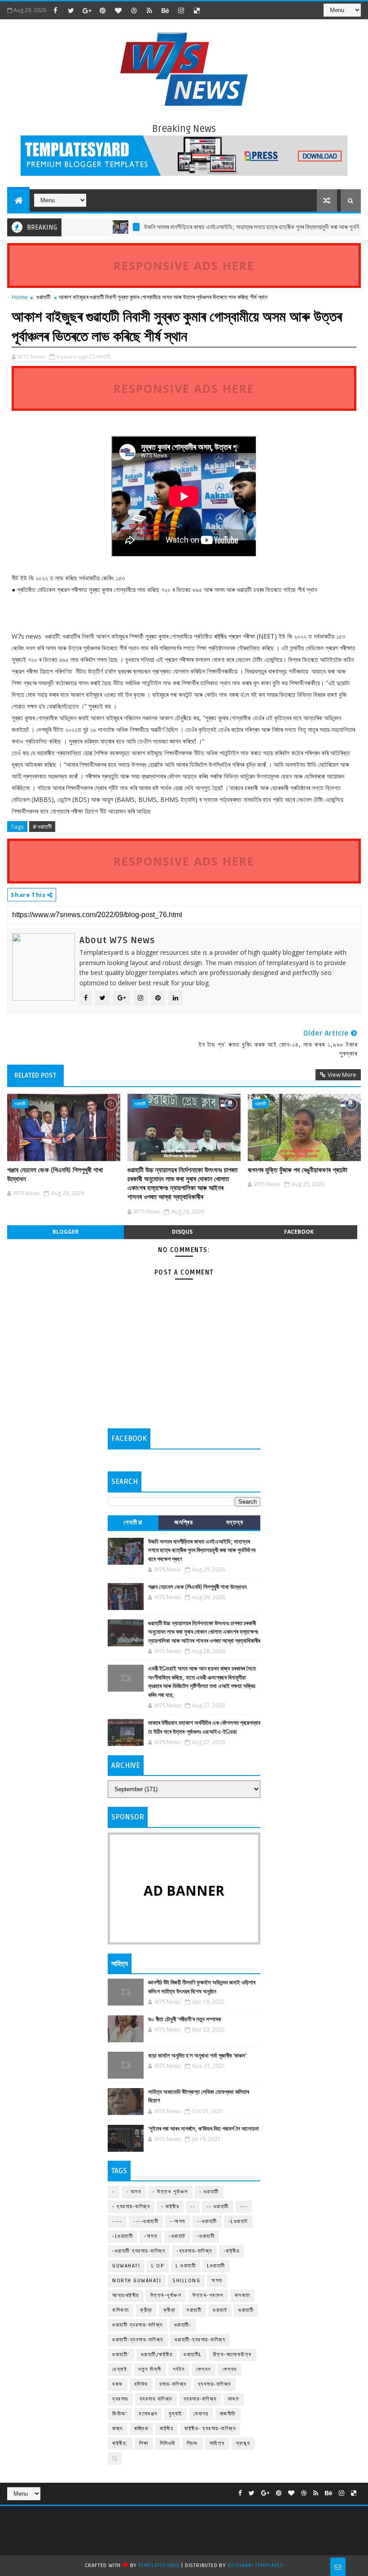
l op (158, 2266)
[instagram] (181, 10)
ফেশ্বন (204, 2369)
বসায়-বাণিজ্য (173, 2384)
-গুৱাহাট (177, 2236)
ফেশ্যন (230, 2369)
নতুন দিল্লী (150, 2369)
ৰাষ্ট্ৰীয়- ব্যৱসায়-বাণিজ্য (210, 2429)
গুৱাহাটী (43, 297)
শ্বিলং (193, 2443)
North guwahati (137, 2281)
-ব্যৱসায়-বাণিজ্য (194, 2251)
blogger (66, 1232)
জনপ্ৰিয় (184, 1522)
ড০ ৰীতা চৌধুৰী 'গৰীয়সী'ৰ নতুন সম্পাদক (184, 2019)
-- (193, 2207)
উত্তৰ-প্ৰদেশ (208, 2295)
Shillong (186, 2281)
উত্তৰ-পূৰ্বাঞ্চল (166, 2295)
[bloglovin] (118, 10)
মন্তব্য (235, 1522)
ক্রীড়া (146, 2310)
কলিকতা (120, 2310)
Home (20, 297)
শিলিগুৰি (168, 2443)
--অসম (178, 2221)
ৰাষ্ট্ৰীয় (166, 2429)
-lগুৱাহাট (238, 2221)
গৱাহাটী (194, 2310)
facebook (299, 1232)
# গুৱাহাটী (42, 827)
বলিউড (141, 2384)
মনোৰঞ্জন (148, 2414)
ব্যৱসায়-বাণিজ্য (200, 2399)
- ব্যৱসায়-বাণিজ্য (131, 2207)
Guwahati (126, 2266)
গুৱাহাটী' (121, 2355)
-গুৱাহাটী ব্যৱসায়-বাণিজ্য (139, 2251)
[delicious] (197, 10)
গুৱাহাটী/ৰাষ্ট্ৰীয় (157, 2355)
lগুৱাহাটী (216, 2266)
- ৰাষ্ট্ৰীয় (170, 2207)
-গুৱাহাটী (206, 2236)
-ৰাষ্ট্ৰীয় (232, 2251)
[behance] (165, 10)
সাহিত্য (217, 2443)
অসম (217, 2281)
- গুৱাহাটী (209, 2192)
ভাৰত (234, 2399)
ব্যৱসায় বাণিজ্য (156, 2399)
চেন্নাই (120, 2369)
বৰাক (118, 2384)
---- (117, 2221)
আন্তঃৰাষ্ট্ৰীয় (126, 2295)
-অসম (151, 2236)
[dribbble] (134, 10)
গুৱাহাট (220, 2310)
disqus (182, 1232)
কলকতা (243, 2295)
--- (244, 2207)
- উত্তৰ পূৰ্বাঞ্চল (170, 2192)
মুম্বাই (175, 2414)
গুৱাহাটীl (193, 2355)
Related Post (35, 1075)
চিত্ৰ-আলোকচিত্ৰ (232, 2355)
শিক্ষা (144, 2443)
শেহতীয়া (133, 1522)
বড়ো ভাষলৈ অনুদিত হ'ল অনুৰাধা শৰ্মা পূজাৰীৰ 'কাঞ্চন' (197, 2056)
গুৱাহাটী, (104, 357)
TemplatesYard (159, 2565)
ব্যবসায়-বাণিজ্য (215, 2384)
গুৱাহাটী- (183, 2325)
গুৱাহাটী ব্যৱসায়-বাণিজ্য (138, 2325)
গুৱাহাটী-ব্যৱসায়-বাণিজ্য (200, 2340)
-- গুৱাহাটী (218, 2207)
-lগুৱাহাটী (123, 2236)
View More (342, 1075)
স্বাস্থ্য (243, 2443)
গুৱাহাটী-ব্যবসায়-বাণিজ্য (138, 2340)
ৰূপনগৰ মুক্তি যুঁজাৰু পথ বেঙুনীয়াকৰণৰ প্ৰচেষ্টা (298, 1170)
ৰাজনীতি (228, 2414)
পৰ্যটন (179, 2369)
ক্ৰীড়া (169, 2310)
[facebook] (55, 10)
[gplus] (87, 10)
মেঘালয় (201, 2414)
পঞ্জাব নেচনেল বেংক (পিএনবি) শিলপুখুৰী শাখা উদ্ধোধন (55, 1175)
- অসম (134, 2192)
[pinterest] (102, 10)
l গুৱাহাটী (186, 2266)
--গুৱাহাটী (207, 2221)
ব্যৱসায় (120, 2399)
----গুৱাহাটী (146, 2221)
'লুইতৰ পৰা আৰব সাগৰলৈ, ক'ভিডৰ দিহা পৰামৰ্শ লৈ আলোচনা (204, 2129)
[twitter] (71, 10)
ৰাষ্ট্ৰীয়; (120, 2443)
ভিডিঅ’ (120, 2414)
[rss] (149, 10)
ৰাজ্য (118, 2429)
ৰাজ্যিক (142, 2429)
